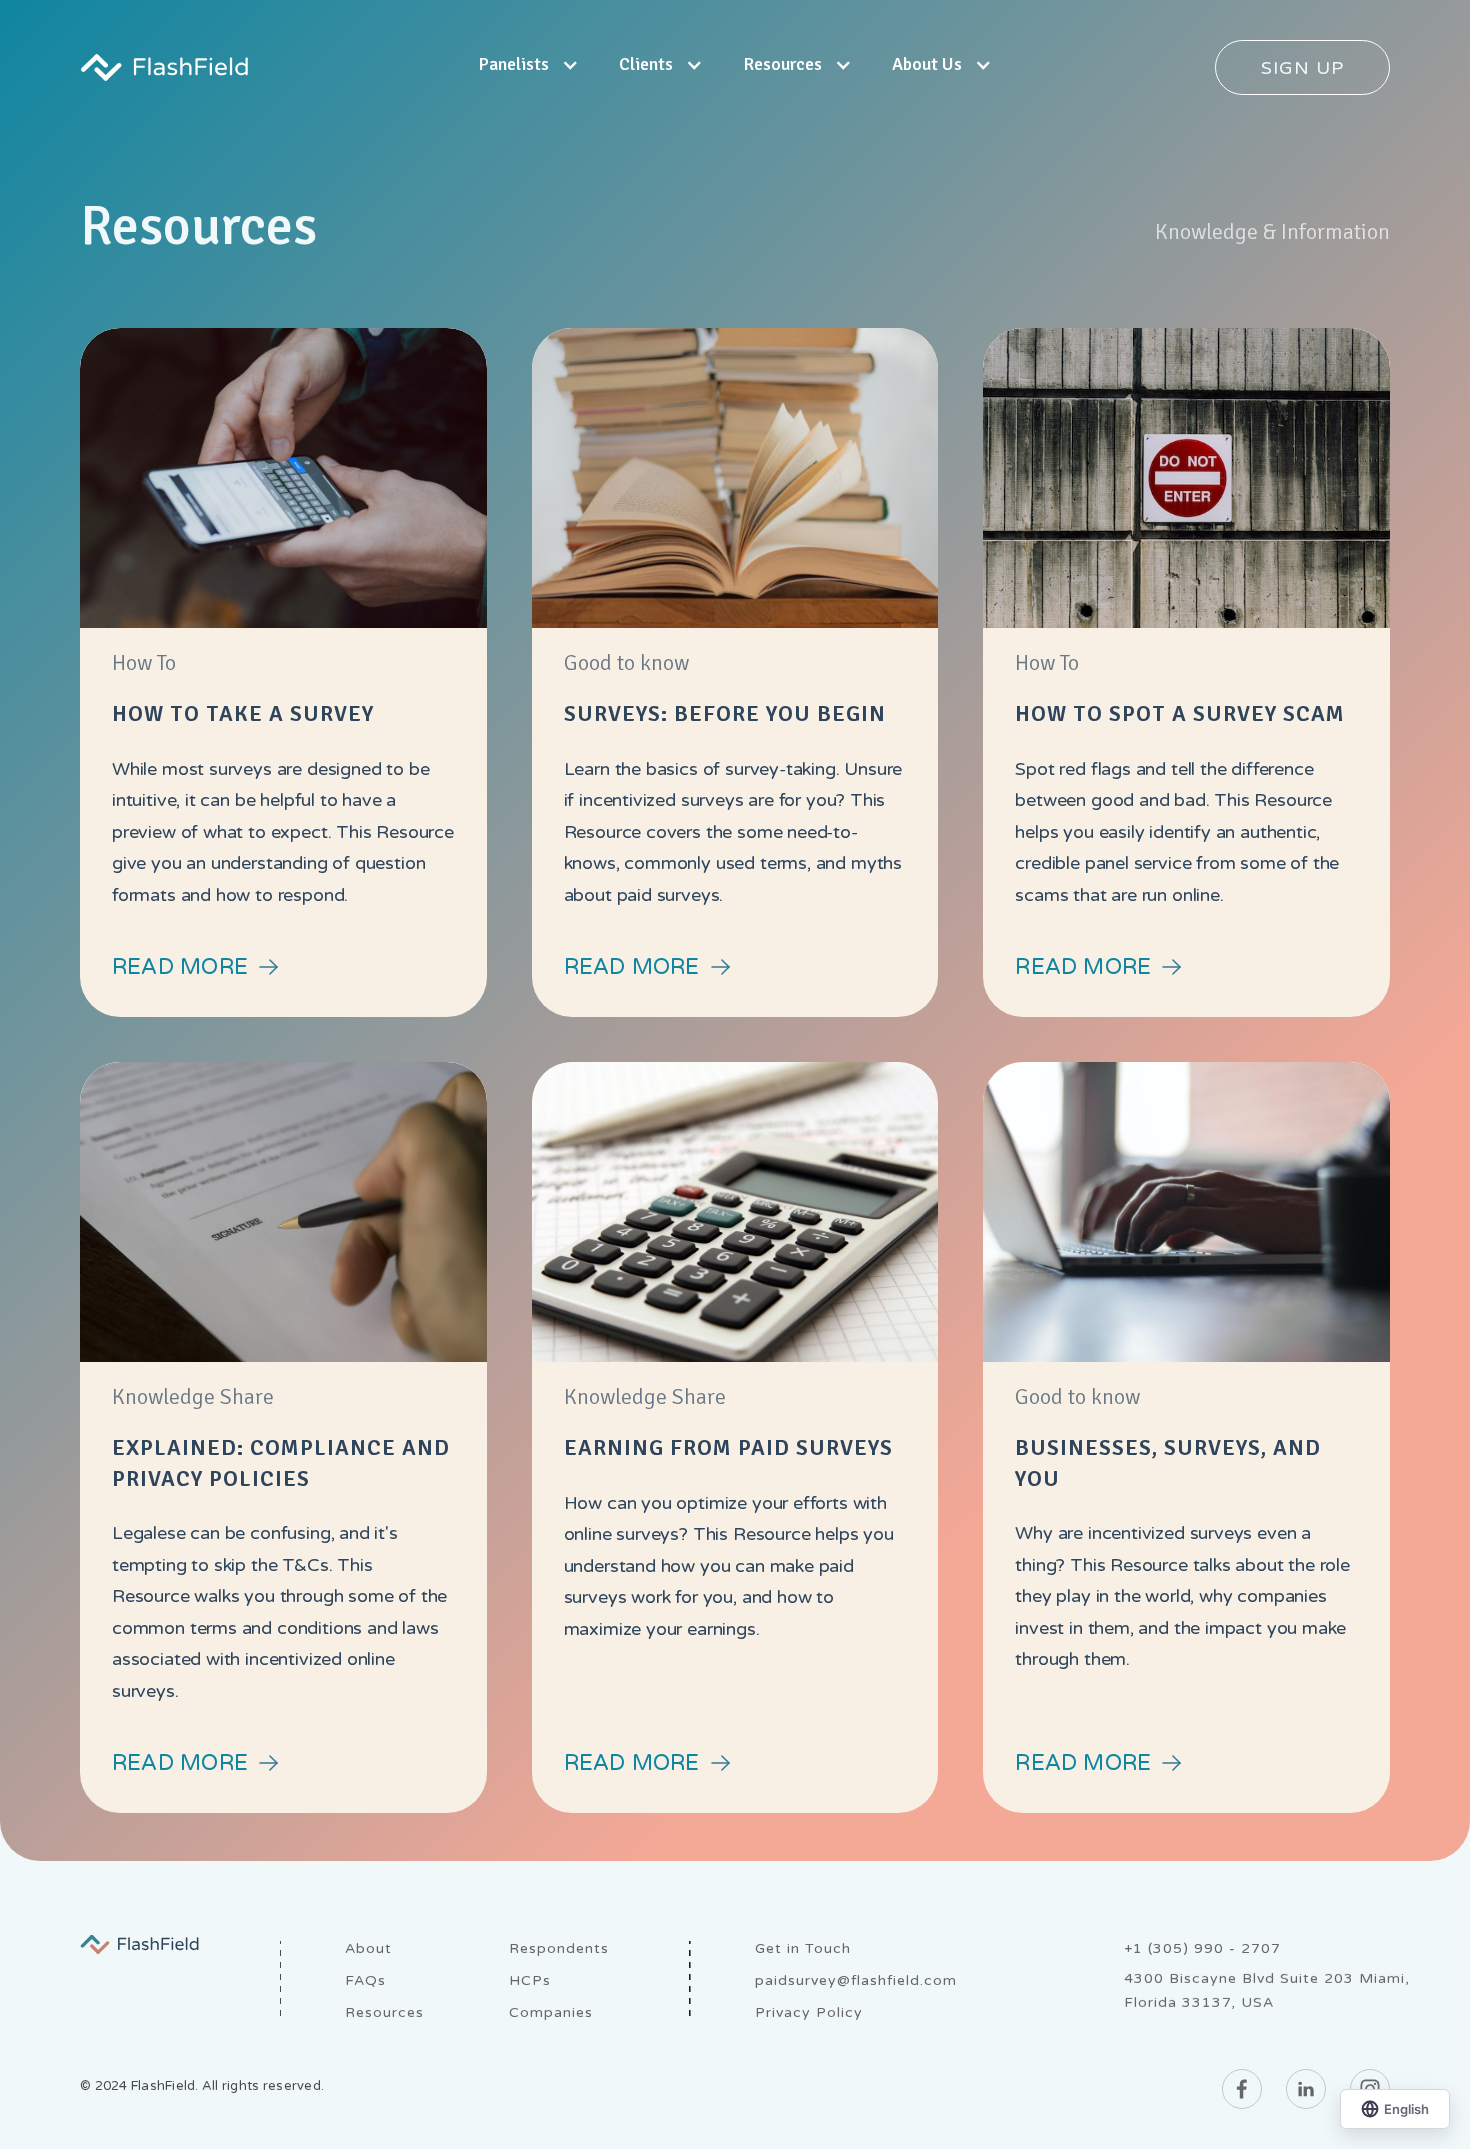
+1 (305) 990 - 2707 (1202, 1948)
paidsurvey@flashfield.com (856, 1980)
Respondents (559, 1948)
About (368, 1948)
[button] (528, 67)
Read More (180, 967)
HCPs (530, 1980)
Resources (384, 2012)
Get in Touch (803, 1948)
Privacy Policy (809, 2012)
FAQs (365, 1980)
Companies (551, 2012)
